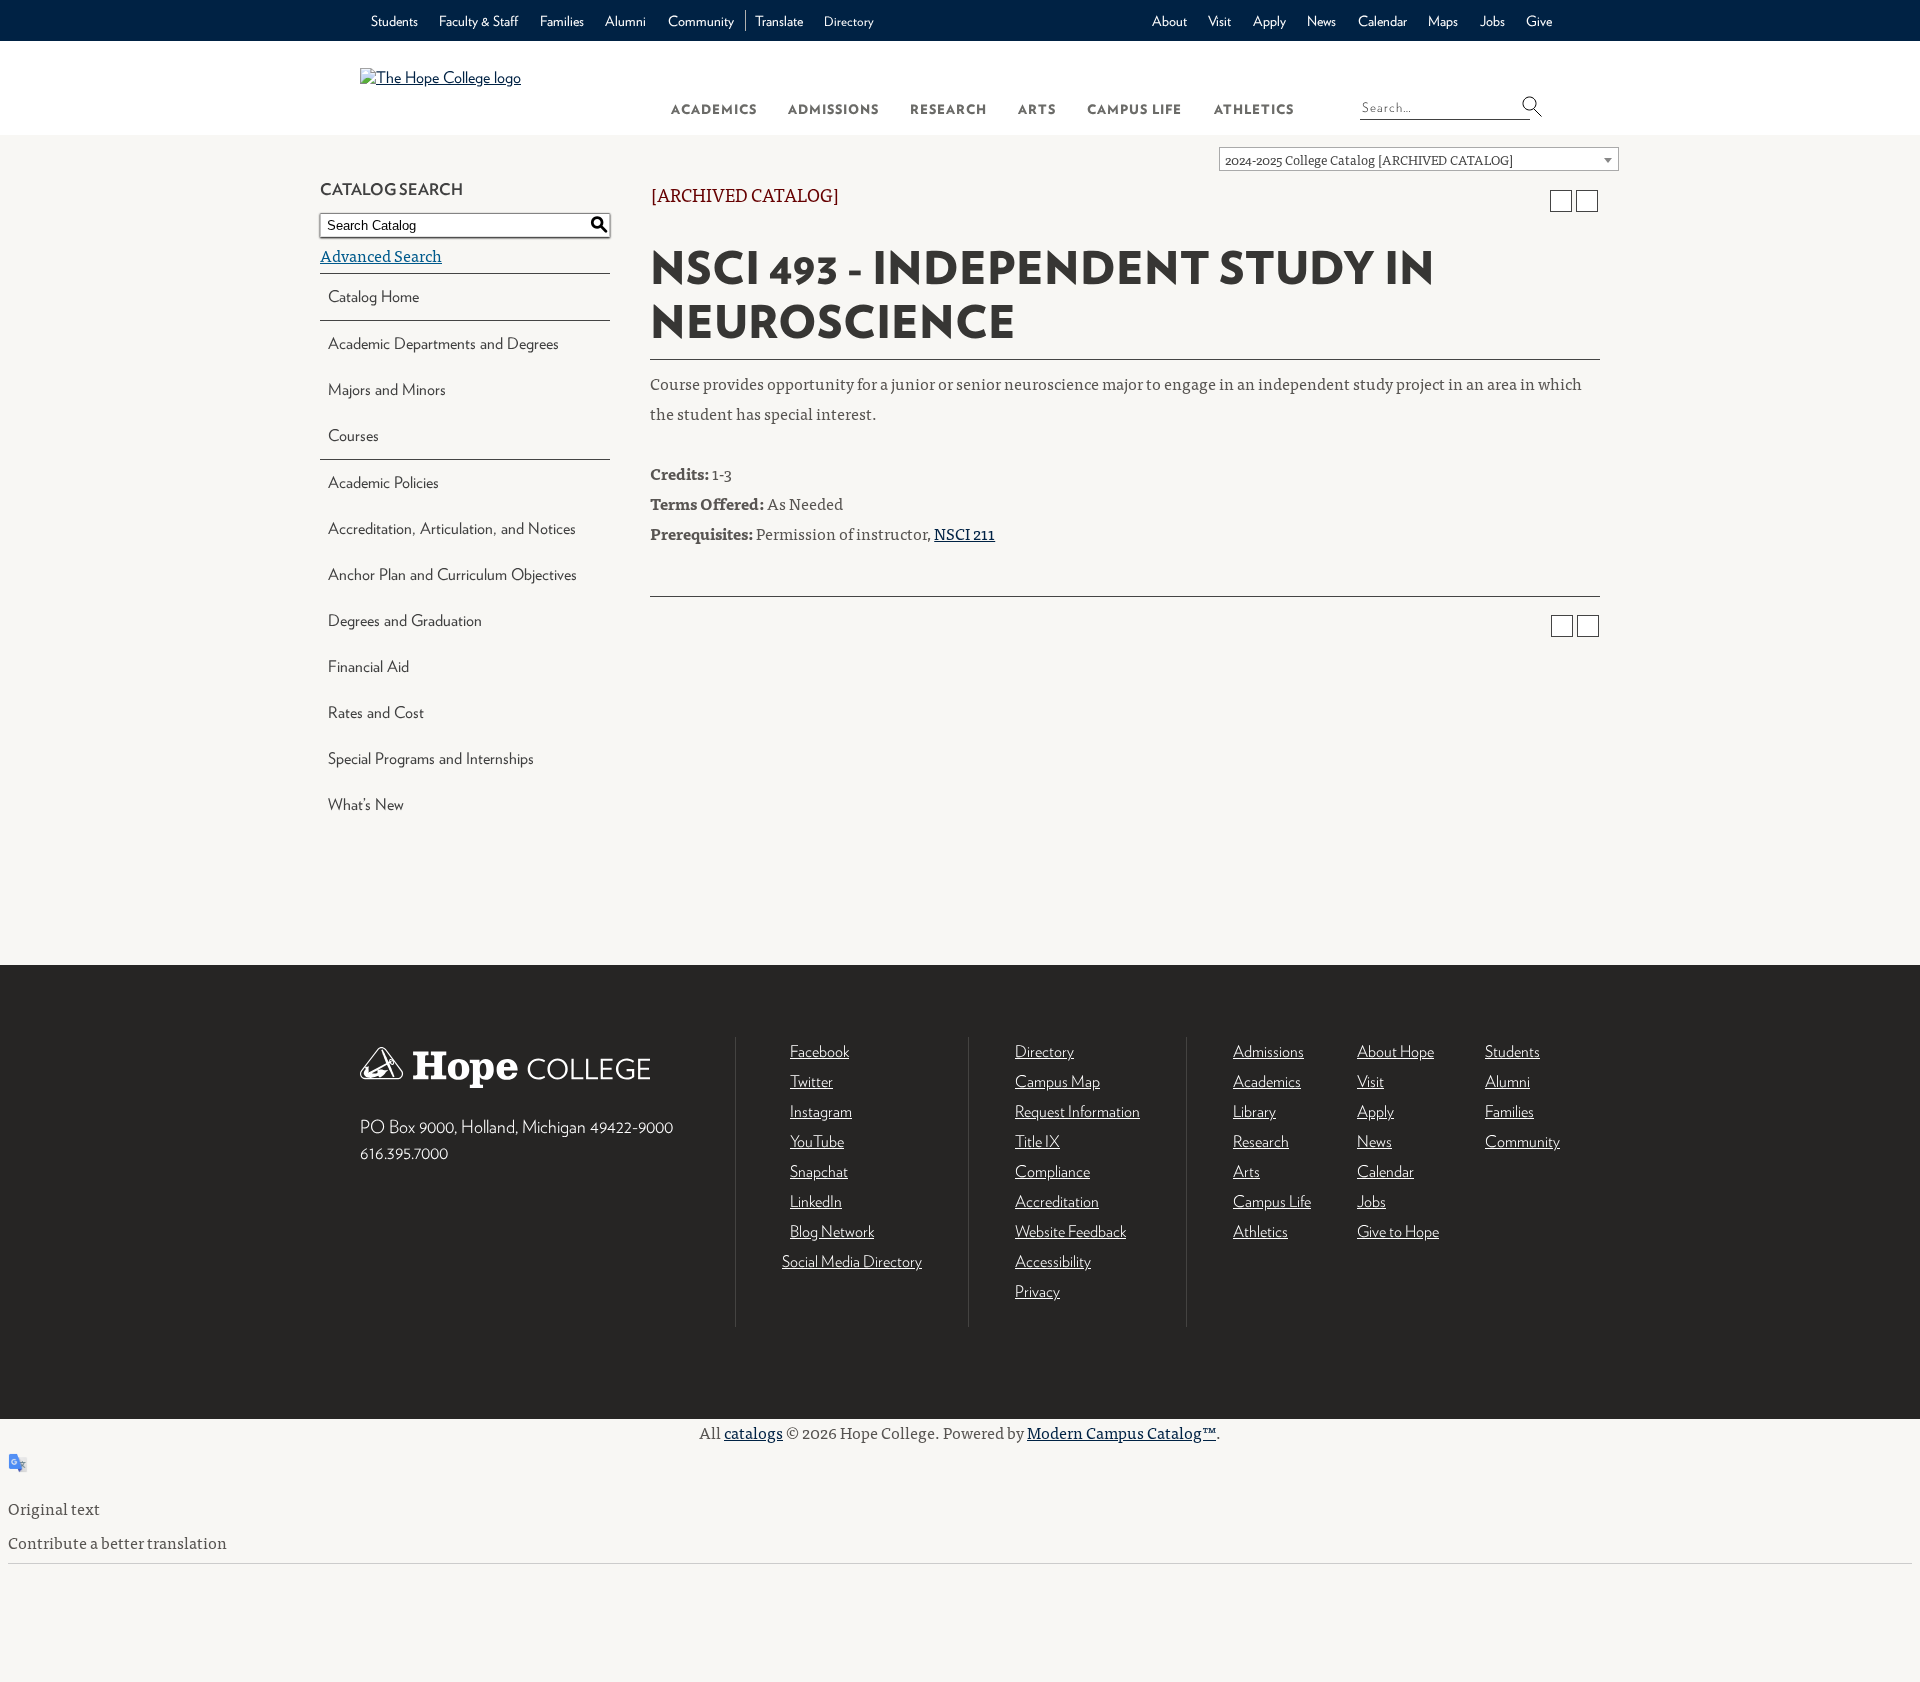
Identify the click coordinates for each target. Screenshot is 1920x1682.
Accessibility (1053, 1261)
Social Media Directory (852, 1261)
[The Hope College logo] (497, 87)
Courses (353, 435)
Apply (1269, 21)
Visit (1219, 21)
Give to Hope (1398, 1231)
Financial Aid (368, 666)
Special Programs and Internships (431, 758)
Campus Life (1134, 109)
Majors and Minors (387, 389)
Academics (714, 109)
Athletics (1254, 109)
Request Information (1077, 1111)
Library (1254, 1111)
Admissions (833, 109)
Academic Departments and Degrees (443, 343)
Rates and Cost (376, 712)
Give (1539, 21)
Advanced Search (381, 255)
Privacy (1037, 1291)
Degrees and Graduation (405, 620)
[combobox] (1419, 159)
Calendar (1382, 21)
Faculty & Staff (478, 21)
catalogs (753, 1432)
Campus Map (1057, 1081)
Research (948, 109)
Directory (849, 21)
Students (394, 21)
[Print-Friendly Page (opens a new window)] (1561, 201)
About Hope (1395, 1051)
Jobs (1492, 21)
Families (562, 21)
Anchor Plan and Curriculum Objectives (452, 574)
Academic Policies (383, 482)
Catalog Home (373, 296)
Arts (1037, 109)
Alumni (625, 21)
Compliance (1052, 1171)
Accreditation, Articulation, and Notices (452, 528)
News (1321, 21)
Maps (1443, 21)
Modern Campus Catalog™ (1121, 1432)
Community (701, 21)
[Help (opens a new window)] (1587, 201)
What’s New (366, 804)
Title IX (1037, 1141)
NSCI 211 (964, 533)
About (1169, 21)
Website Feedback (1070, 1231)
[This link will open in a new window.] (960, 1409)
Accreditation (1057, 1201)
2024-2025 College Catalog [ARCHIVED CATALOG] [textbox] (1369, 159)
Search (1538, 106)
